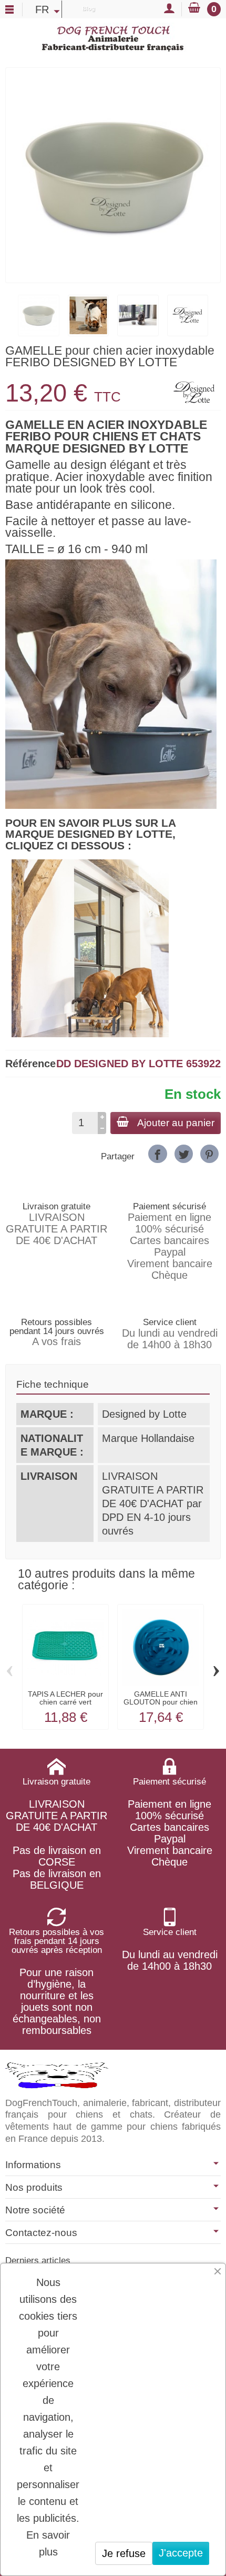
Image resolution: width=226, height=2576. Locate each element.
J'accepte (181, 2553)
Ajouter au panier (176, 1123)
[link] (157, 1154)
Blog (89, 8)
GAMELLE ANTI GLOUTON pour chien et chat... (161, 1702)
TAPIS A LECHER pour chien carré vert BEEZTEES (65, 1702)
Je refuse (124, 2553)
